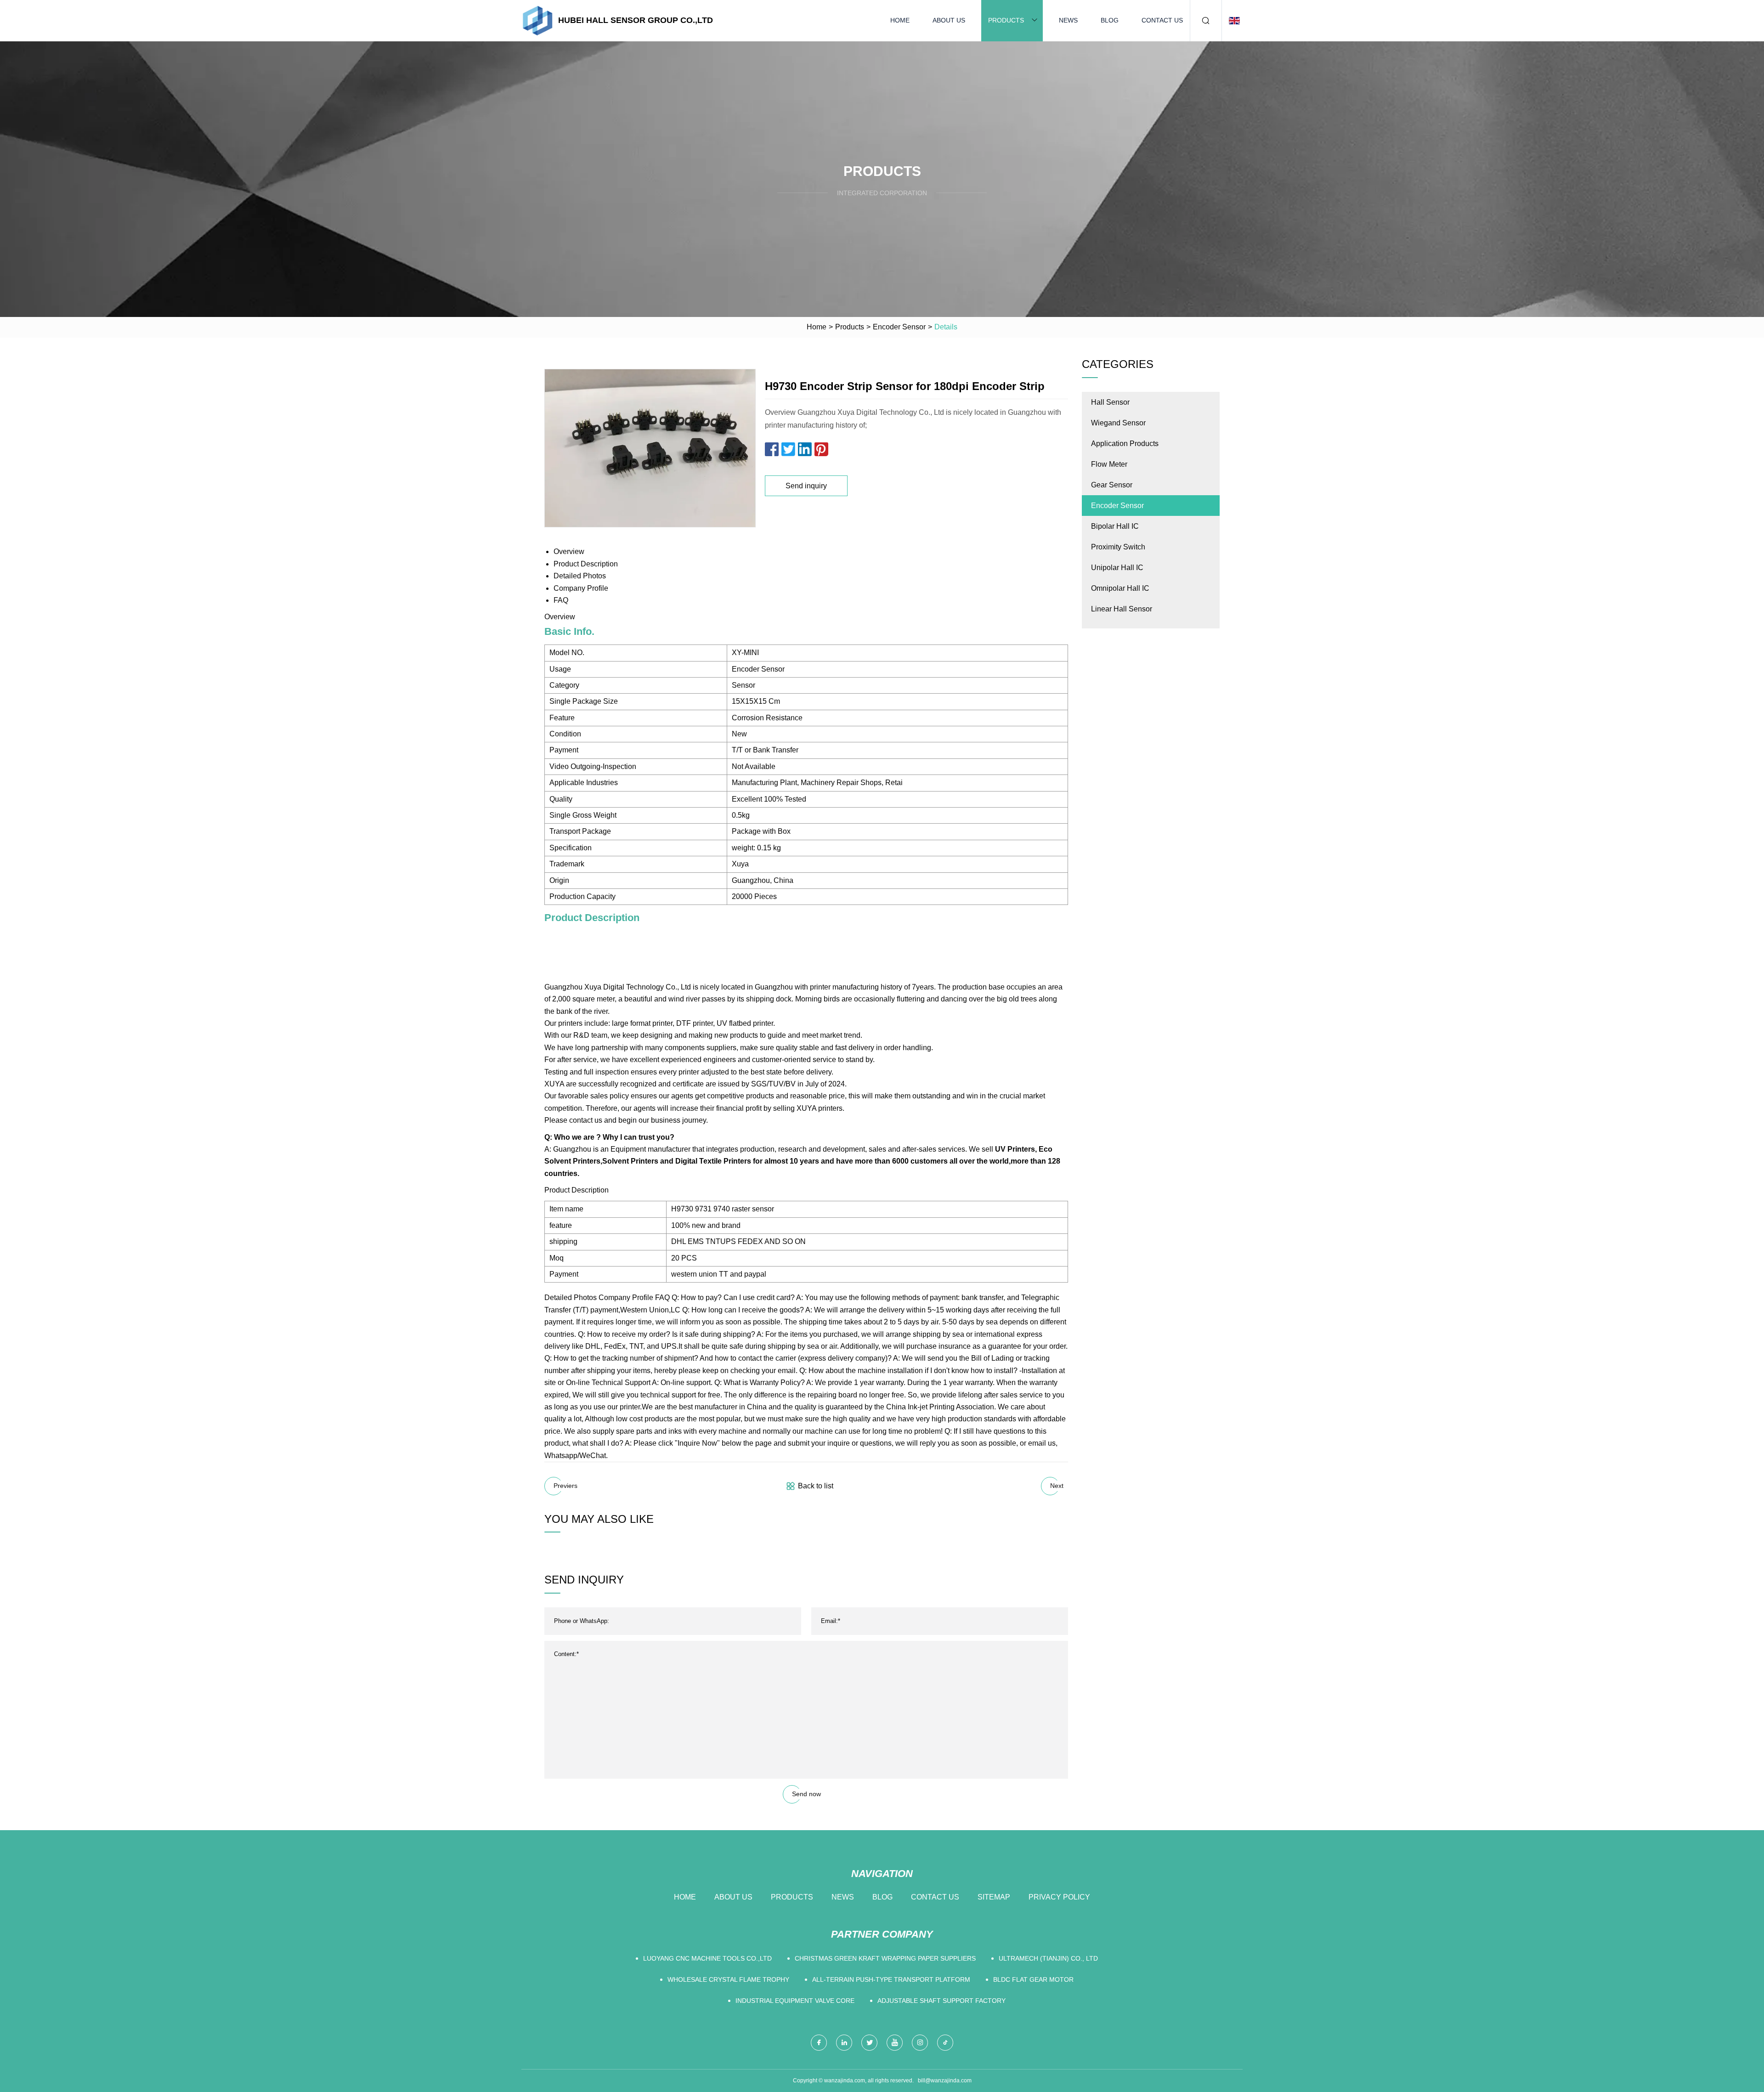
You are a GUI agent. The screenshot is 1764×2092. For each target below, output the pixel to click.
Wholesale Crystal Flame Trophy (728, 1979)
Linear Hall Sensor (1122, 609)
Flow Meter (1109, 464)
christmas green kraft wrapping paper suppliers (885, 1958)
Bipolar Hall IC (1115, 526)
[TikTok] (945, 2043)
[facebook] (819, 2043)
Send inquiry (806, 486)
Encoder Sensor (899, 327)
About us (949, 20)
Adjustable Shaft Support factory (941, 2001)
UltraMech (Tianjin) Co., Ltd (1048, 1958)
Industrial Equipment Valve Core (795, 2001)
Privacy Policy (1059, 1897)
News (1068, 20)
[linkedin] (844, 2043)
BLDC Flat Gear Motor (1033, 1979)
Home (900, 20)
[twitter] (869, 2043)
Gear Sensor (1112, 485)
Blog (1110, 20)
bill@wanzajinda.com (945, 2081)
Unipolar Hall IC (1117, 568)
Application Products (1125, 444)
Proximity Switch (1118, 547)
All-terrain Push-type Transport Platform (891, 1979)
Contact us (1162, 20)
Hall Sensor (1110, 402)
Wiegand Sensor (1118, 423)
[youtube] (895, 2043)
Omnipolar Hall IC (1120, 588)
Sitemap (994, 1897)
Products (1006, 20)
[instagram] (920, 2043)
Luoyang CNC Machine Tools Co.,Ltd (707, 1958)
